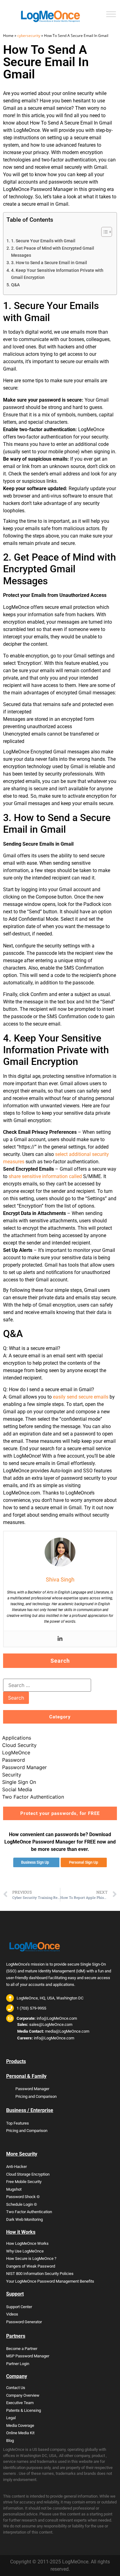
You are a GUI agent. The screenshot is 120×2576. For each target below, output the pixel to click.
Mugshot (14, 2189)
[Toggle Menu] (111, 14)
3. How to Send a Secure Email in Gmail (49, 263)
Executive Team (20, 2403)
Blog (10, 2441)
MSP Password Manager (28, 2356)
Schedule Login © (22, 2204)
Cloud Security (19, 1745)
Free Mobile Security (24, 2182)
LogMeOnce (16, 1752)
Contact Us (16, 2388)
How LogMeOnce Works (27, 2243)
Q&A (15, 285)
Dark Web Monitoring (24, 2219)
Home (8, 36)
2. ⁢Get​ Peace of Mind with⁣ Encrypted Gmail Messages (53, 252)
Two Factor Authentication (33, 1797)
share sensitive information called (45, 1176)
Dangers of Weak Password (31, 2266)
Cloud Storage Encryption (28, 2174)
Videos (12, 2314)
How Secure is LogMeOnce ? (31, 2258)
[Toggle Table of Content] (104, 232)
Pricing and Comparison (36, 2096)
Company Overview (23, 2395)
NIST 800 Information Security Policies (40, 2274)
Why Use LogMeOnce (25, 2251)
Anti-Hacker (16, 2167)
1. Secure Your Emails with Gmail (43, 241)
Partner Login (18, 2364)
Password (14, 1760)
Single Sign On (19, 1782)
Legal (11, 2418)
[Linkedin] (60, 1639)
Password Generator (24, 2322)
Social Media (17, 1789)
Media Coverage (20, 2425)
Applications (17, 1738)
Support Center (19, 2307)
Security (12, 1775)
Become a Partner (22, 2349)
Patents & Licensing (24, 2410)
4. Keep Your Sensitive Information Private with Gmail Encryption (57, 274)
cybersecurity (29, 36)
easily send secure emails (81, 1397)
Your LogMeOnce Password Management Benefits (50, 2281)
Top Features (18, 2123)
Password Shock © (23, 2197)
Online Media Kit (20, 2433)
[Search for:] (47, 1685)
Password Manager (24, 1767)
